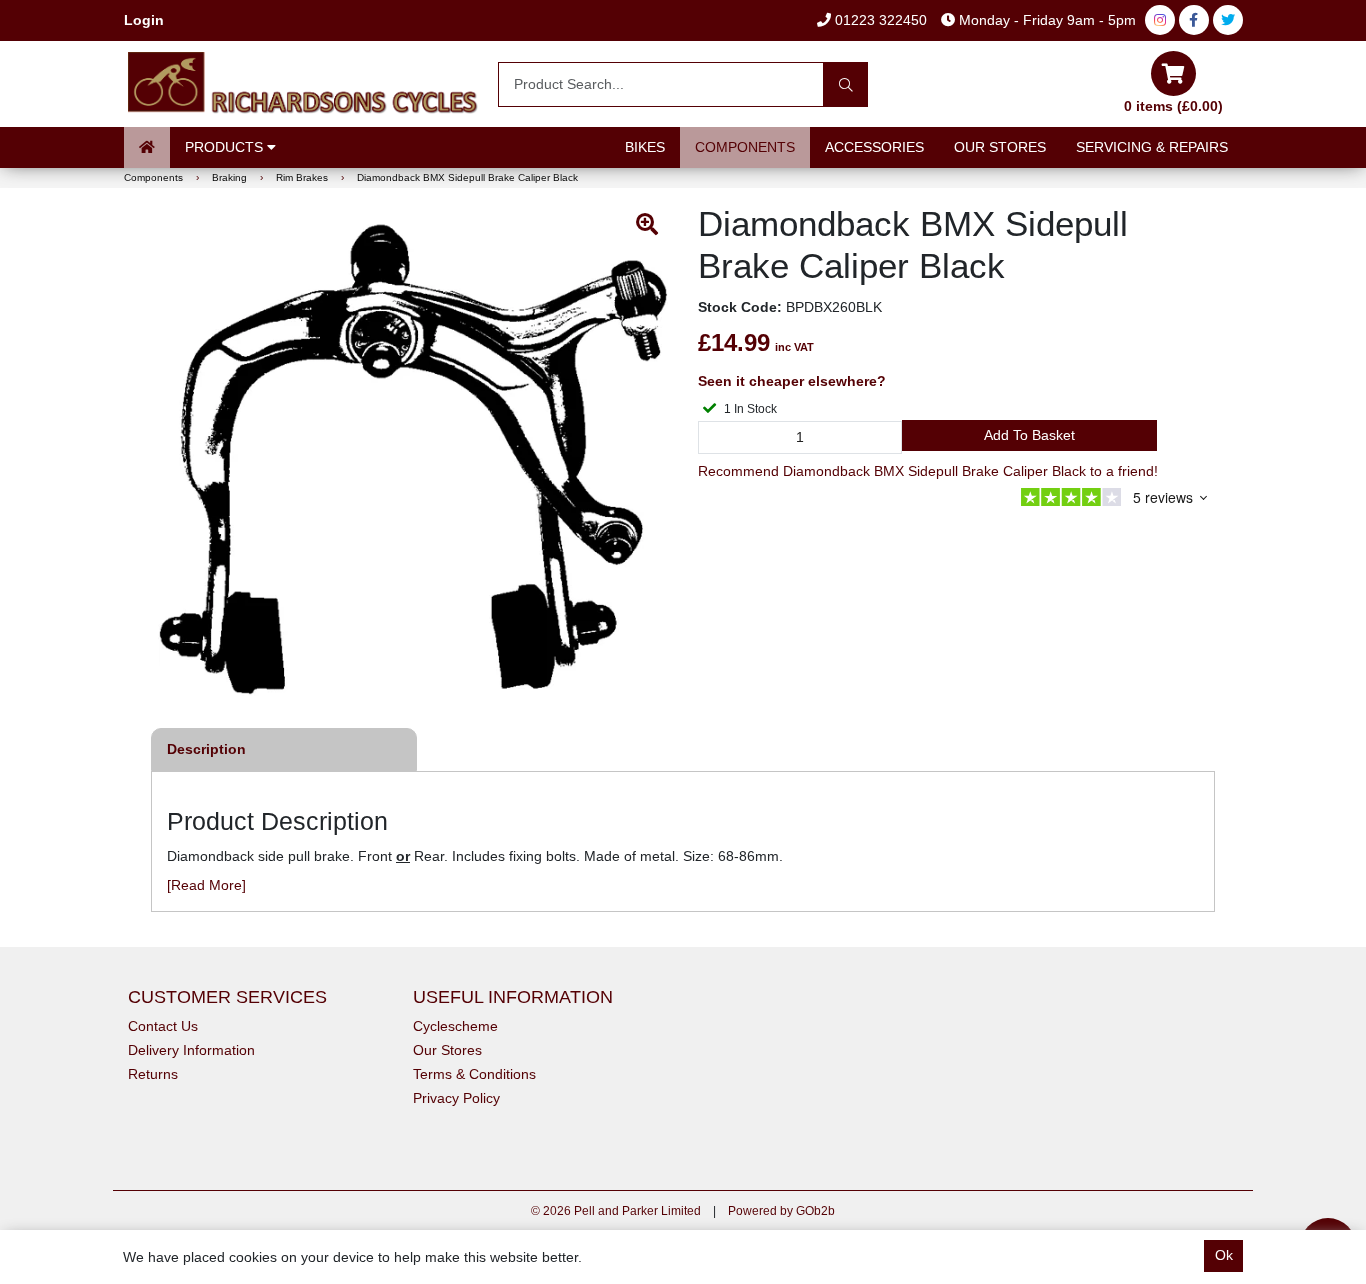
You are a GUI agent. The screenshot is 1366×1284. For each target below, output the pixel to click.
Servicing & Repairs (1152, 147)
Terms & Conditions (474, 1074)
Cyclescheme (455, 1026)
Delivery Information (191, 1050)
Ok (1224, 1255)
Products (226, 147)
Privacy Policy (456, 1098)
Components (745, 147)
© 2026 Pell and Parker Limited (616, 1211)
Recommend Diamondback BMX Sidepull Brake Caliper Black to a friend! (928, 471)
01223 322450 (879, 20)
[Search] (845, 84)
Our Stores (1000, 147)
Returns (153, 1074)
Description (206, 749)
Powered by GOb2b (781, 1211)
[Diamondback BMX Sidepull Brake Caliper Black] (413, 458)
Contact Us (163, 1026)
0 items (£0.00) (1173, 106)
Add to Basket (1029, 435)
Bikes (645, 147)
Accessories (874, 147)
